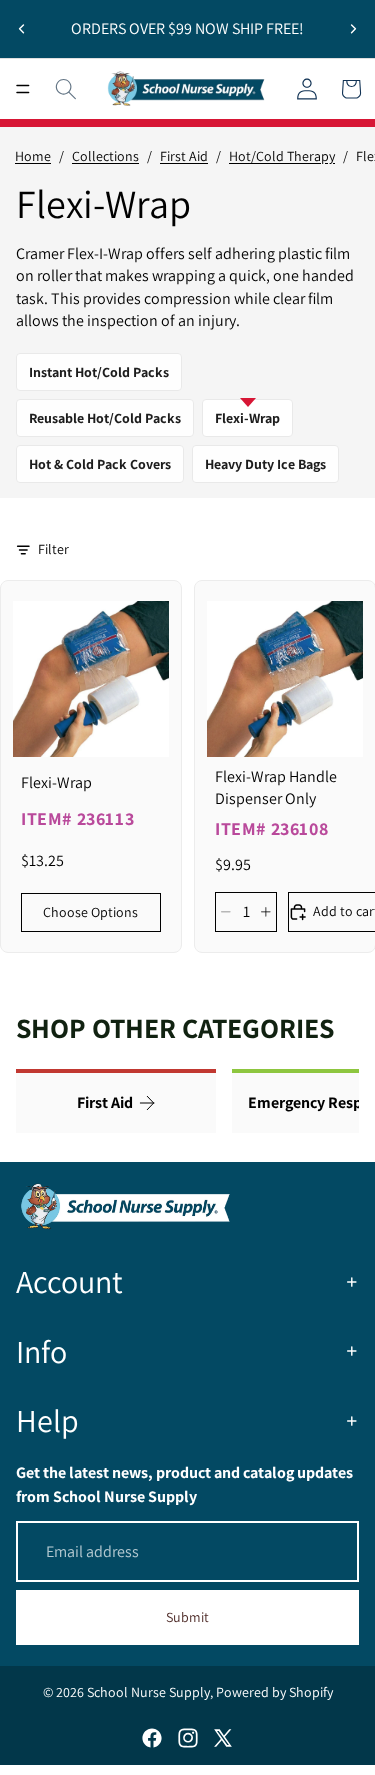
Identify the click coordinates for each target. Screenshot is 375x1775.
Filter (53, 549)
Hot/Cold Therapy (282, 156)
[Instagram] (188, 1738)
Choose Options (90, 912)
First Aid (184, 156)
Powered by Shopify (274, 1692)
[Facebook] (152, 1738)
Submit (187, 1617)
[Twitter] (223, 1738)
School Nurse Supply (148, 1692)
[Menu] (23, 89)
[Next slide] (353, 29)
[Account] (307, 89)
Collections (105, 156)
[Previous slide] (22, 29)
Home (33, 156)
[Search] (66, 89)
